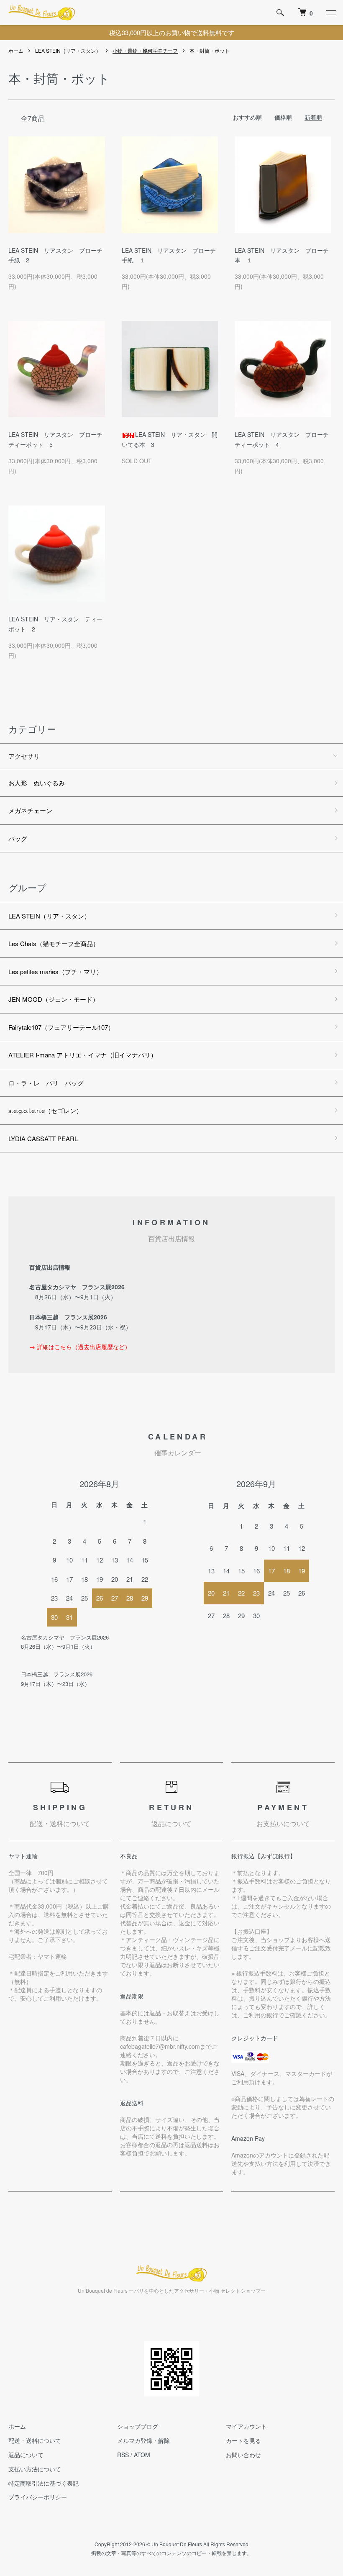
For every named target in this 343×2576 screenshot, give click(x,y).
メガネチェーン (30, 810)
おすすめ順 (247, 117)
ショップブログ (138, 2426)
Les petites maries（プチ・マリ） (55, 971)
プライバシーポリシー (38, 2497)
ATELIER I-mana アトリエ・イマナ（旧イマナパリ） (83, 1055)
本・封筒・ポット (210, 50)
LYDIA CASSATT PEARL (43, 1138)
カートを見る (243, 2440)
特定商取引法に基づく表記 (44, 2483)
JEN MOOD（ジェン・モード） (54, 999)
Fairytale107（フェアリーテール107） (61, 1027)
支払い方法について (35, 2469)
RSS (123, 2455)
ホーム (16, 50)
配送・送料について (35, 2440)
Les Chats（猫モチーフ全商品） (54, 943)
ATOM (142, 2455)
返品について (26, 2455)
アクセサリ (24, 756)
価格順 (283, 117)
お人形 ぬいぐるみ (37, 783)
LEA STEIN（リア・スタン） (68, 50)
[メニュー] (330, 13)
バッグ (18, 838)
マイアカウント (246, 2426)
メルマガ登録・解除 (143, 2440)
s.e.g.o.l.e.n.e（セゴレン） (45, 1110)
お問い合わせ (243, 2455)
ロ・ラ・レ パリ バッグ (46, 1083)
